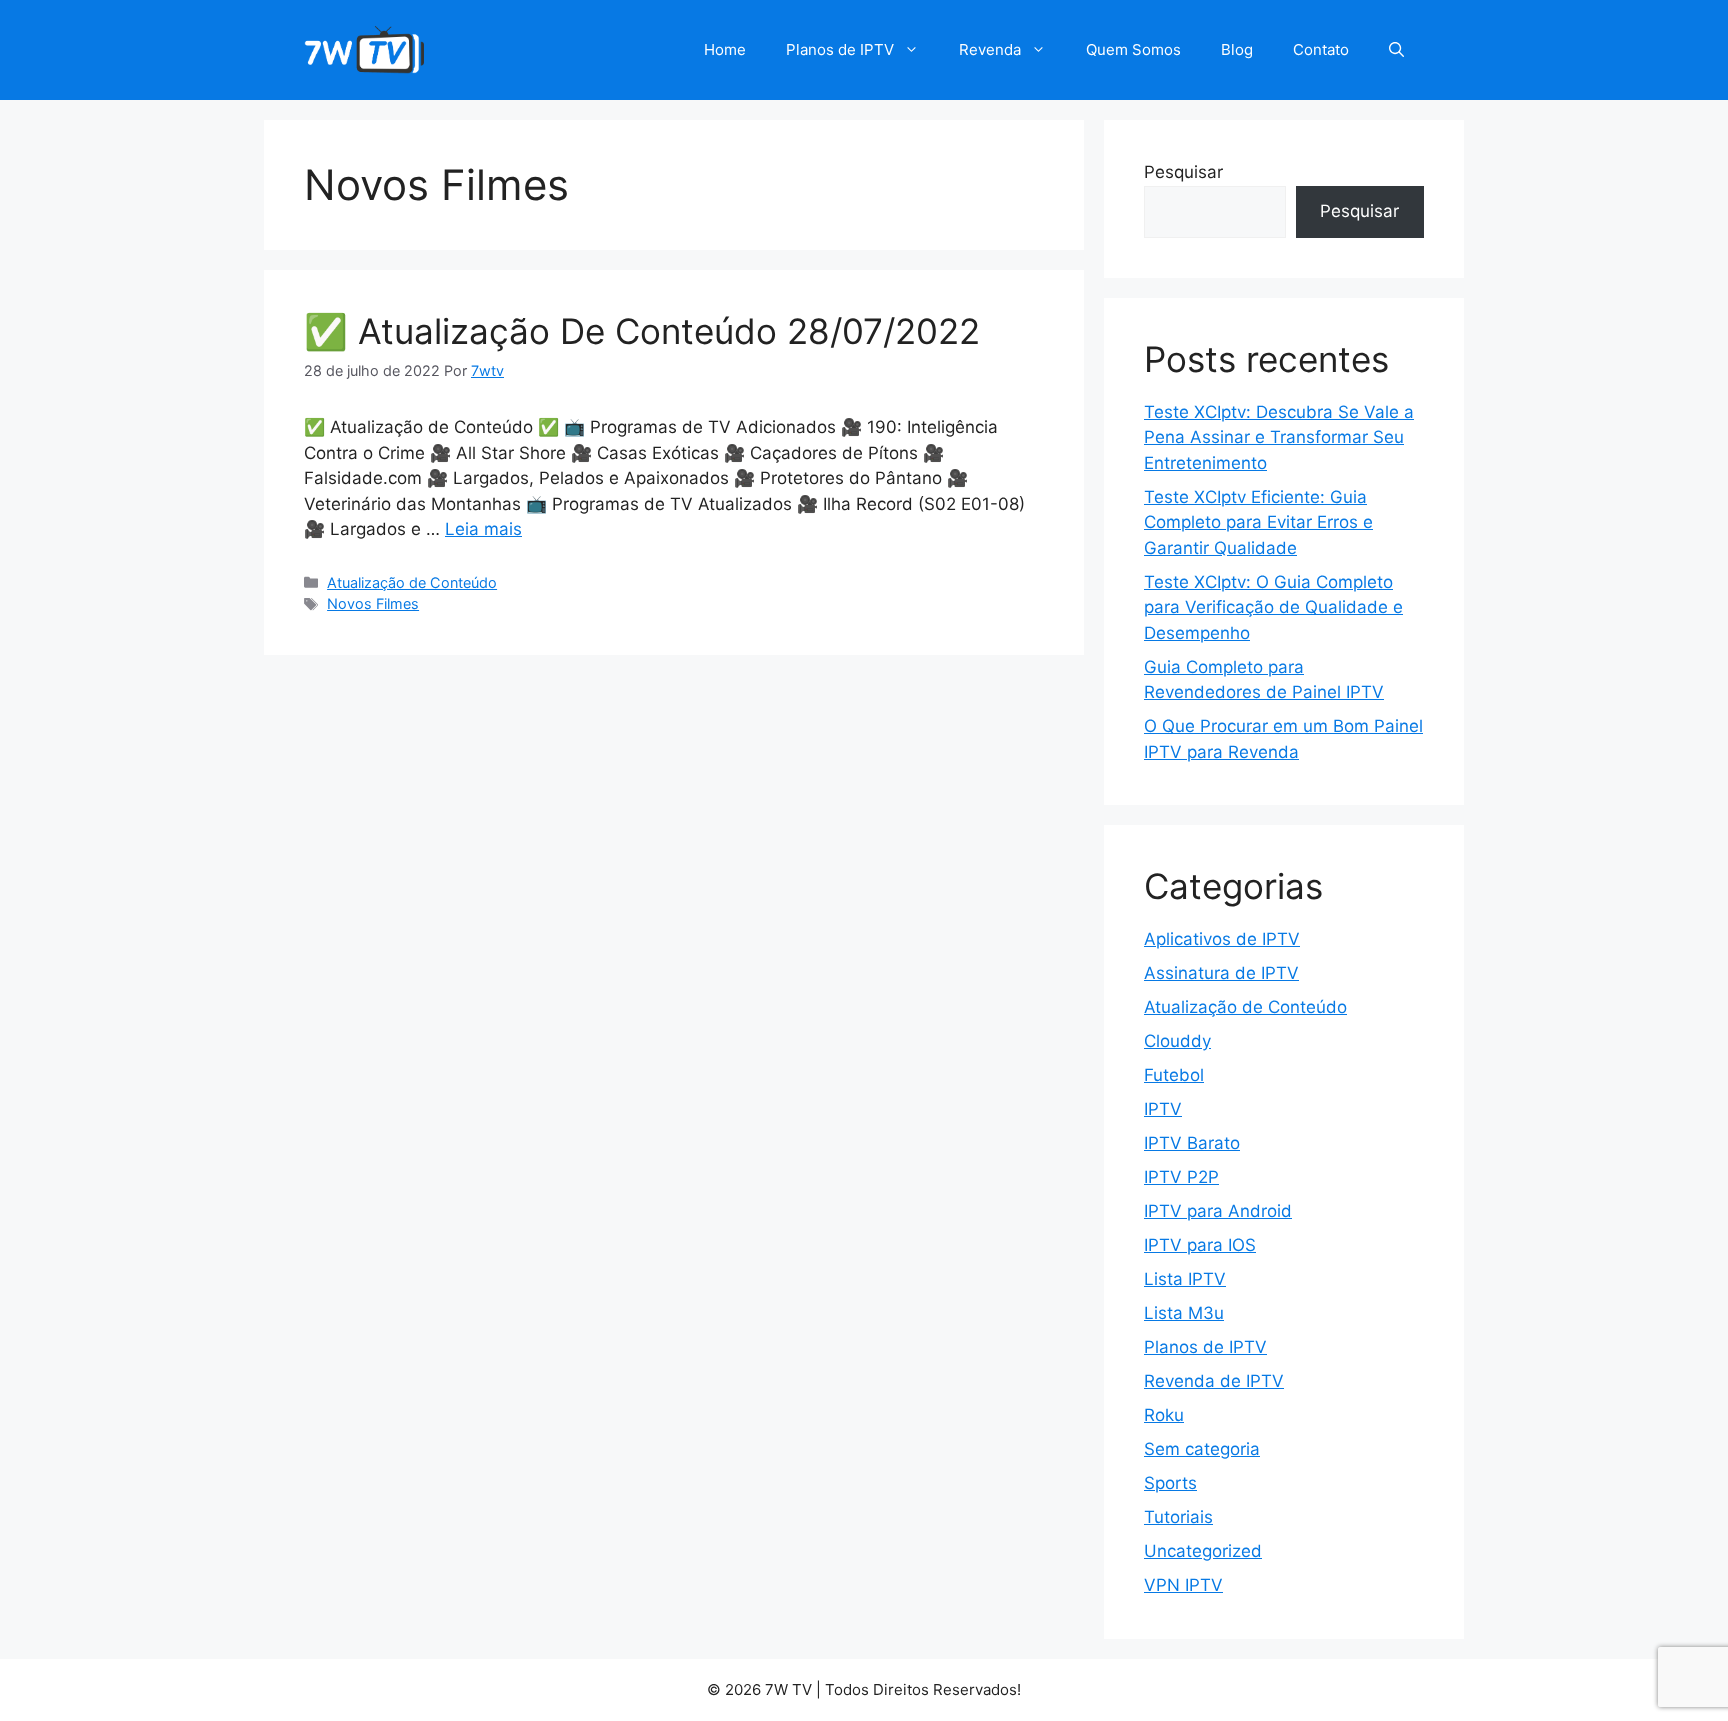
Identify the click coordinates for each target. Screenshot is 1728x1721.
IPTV (1163, 1109)
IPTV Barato (1192, 1143)
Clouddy (1177, 1041)
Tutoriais (1178, 1517)
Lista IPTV (1185, 1279)
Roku (1164, 1415)
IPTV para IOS (1200, 1245)
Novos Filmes (373, 603)
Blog (1237, 49)
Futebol (1174, 1075)
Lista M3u (1184, 1313)
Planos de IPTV (840, 49)
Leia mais (483, 529)
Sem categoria (1202, 1449)
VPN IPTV (1183, 1585)
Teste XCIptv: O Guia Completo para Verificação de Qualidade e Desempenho (1273, 607)
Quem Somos (1133, 49)
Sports (1170, 1483)
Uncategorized (1203, 1551)
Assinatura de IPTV (1221, 973)
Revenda (990, 49)
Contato (1321, 49)
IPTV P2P (1181, 1177)
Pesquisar (1183, 172)
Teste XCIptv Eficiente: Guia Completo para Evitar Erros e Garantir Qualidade (1258, 522)
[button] (1396, 50)
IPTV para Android (1218, 1211)
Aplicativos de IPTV (1222, 939)
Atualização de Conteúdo (412, 582)
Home (725, 49)
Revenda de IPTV (1214, 1381)
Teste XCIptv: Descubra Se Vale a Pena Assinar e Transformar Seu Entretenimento (1279, 437)
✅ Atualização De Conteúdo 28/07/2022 (642, 331)
